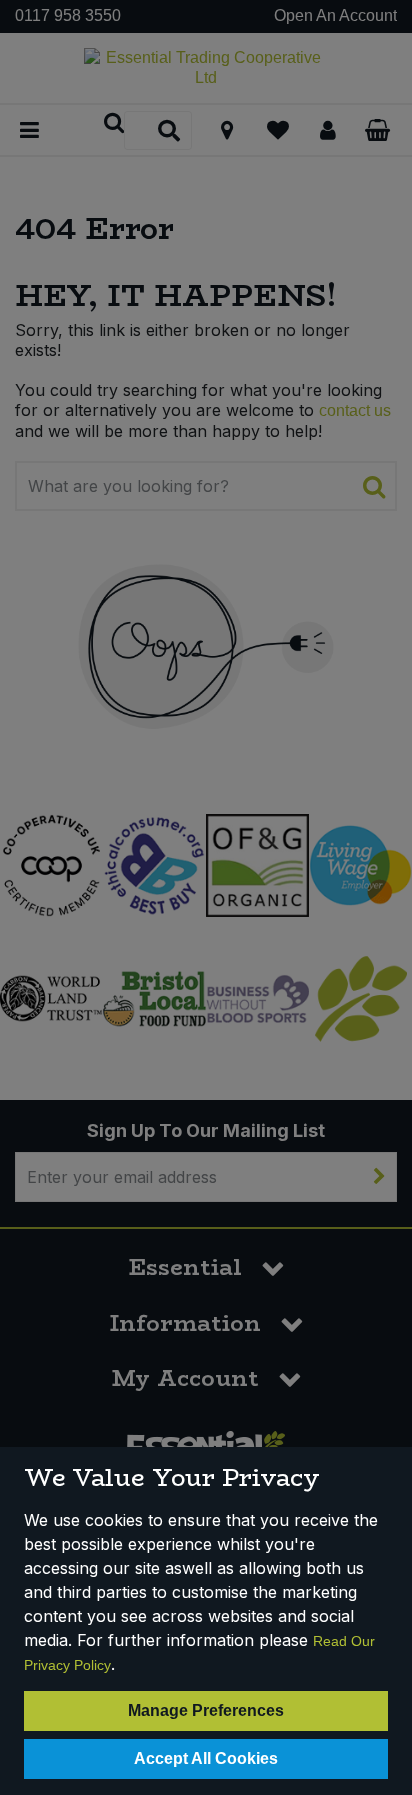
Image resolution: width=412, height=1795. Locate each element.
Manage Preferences (206, 1710)
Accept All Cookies (206, 1758)
